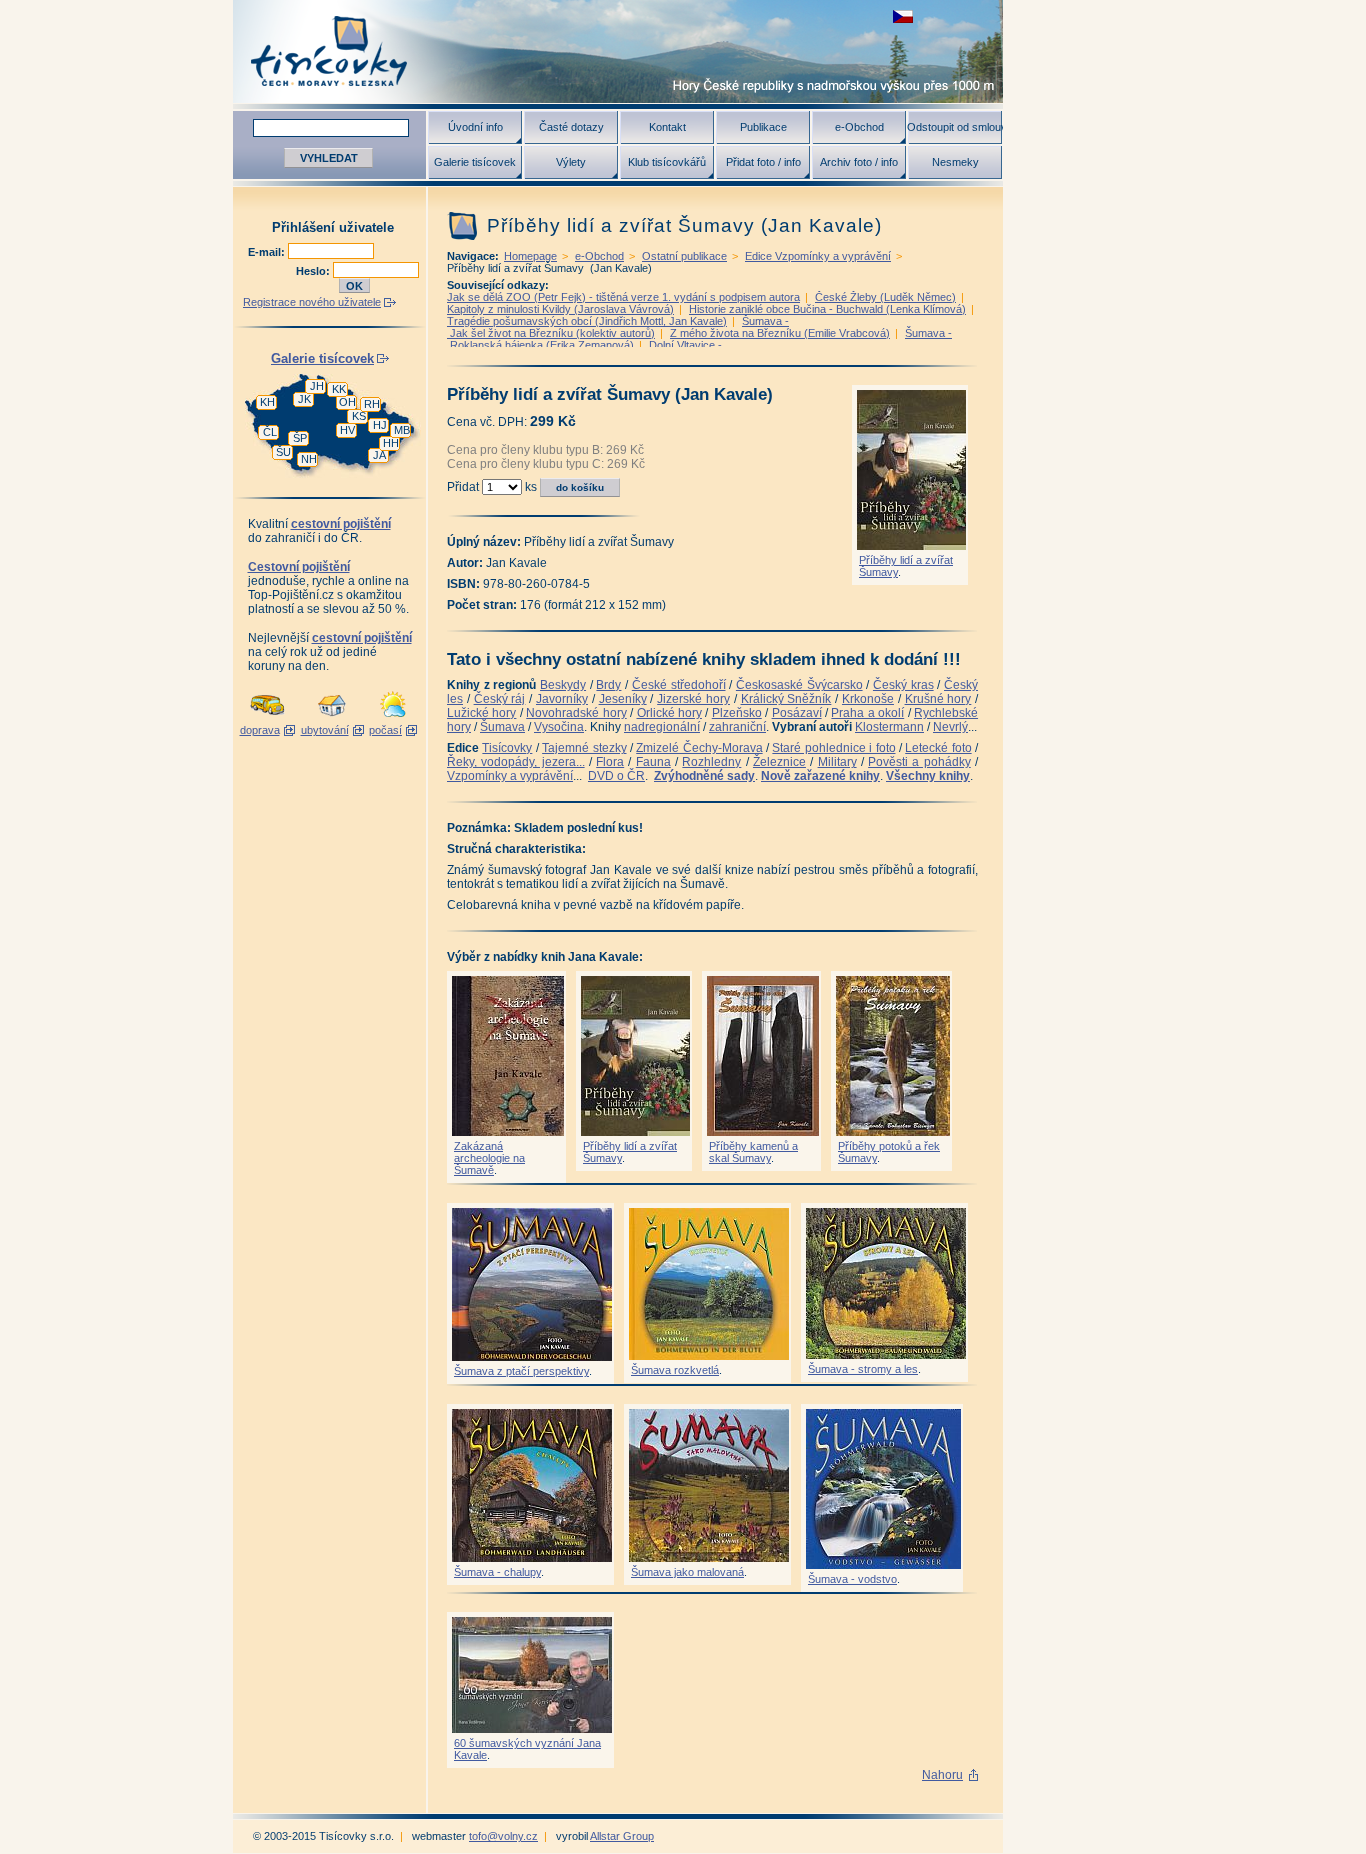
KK (339, 389)
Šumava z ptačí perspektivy (521, 1371)
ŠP (300, 438)
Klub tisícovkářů (667, 162)
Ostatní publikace (684, 256)
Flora (610, 762)
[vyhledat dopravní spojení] (267, 718)
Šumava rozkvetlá (675, 1370)
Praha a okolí (867, 713)
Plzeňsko (737, 713)
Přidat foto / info (763, 162)
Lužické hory (481, 713)
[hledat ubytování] (332, 718)
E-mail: (268, 252)
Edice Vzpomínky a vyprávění (818, 256)
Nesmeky (955, 162)
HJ (380, 425)
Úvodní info (475, 127)
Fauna (653, 762)
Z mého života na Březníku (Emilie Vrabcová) (780, 333)
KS (359, 416)
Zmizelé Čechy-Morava (699, 748)
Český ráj (500, 699)
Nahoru (942, 1775)
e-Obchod (859, 127)
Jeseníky (623, 699)
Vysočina (559, 727)
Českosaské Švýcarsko (799, 685)
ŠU (283, 452)
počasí (385, 730)
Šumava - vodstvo (852, 1579)
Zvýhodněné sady (704, 776)
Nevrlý (950, 727)
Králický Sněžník (786, 699)
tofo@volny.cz (503, 1836)
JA (379, 455)
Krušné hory (938, 699)
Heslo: (314, 271)
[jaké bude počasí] (393, 718)
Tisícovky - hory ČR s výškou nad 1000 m (618, 51)
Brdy (608, 685)
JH (317, 386)
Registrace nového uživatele (312, 302)
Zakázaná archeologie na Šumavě (489, 1158)
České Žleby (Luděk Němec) (885, 297)
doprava (260, 730)
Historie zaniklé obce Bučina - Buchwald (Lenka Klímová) (827, 309)
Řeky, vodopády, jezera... (516, 762)
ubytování (325, 730)
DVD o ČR (616, 776)
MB (402, 430)
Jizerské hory (693, 699)
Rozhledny (711, 762)
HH (391, 443)
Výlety (571, 162)
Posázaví (797, 713)
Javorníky (562, 699)
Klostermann (889, 727)
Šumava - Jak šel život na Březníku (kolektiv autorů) (618, 327)
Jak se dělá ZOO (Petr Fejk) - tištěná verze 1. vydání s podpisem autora (623, 297)
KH (267, 402)
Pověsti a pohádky (919, 762)
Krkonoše (868, 699)
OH (347, 402)
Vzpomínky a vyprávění (510, 776)
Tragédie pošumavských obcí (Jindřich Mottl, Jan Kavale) (587, 321)
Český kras (903, 685)
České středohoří (679, 685)
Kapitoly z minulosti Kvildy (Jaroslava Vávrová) (560, 309)
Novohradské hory (576, 713)
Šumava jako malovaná (687, 1572)
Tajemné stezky (584, 748)
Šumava (502, 727)
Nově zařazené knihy (820, 776)
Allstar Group (622, 1836)
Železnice (779, 762)
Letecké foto (938, 748)
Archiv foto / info (859, 162)
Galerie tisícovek (475, 162)
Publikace (763, 127)
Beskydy (563, 685)
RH (372, 404)
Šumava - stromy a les (863, 1369)
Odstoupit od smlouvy (955, 127)
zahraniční (737, 727)
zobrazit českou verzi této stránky (903, 16)
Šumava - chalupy (497, 1572)
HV (347, 430)
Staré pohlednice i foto (833, 748)
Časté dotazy (571, 127)
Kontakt (667, 127)
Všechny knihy (928, 776)
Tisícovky (507, 748)
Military (837, 762)
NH (309, 459)
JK (304, 399)
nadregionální (662, 727)
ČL (270, 432)
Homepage (530, 256)
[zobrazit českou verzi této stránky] (903, 16)
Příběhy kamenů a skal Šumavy (753, 1152)
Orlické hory (669, 713)
